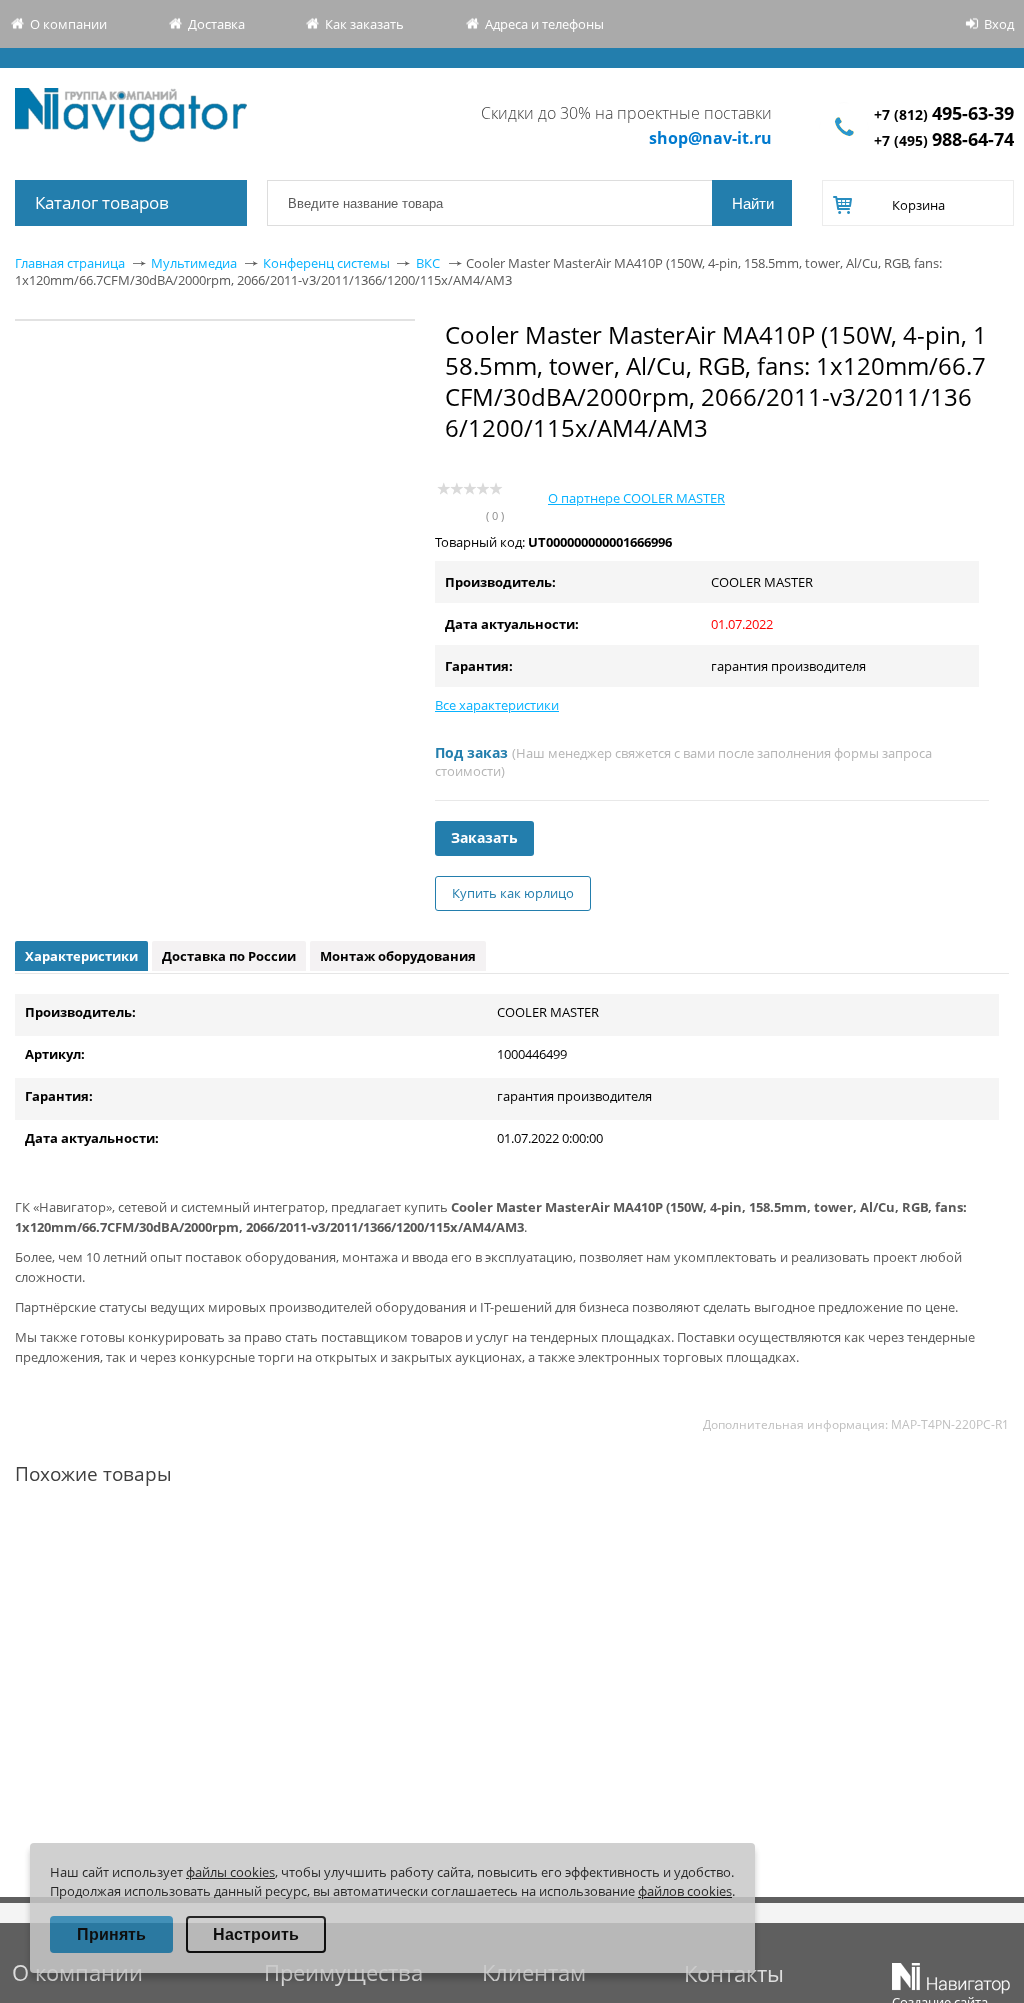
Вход (999, 24)
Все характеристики (497, 705)
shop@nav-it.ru (710, 138)
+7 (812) (944, 114)
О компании (68, 24)
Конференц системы (326, 263)
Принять (111, 1934)
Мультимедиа (194, 263)
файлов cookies (685, 1891)
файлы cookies (230, 1872)
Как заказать (364, 24)
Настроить (256, 1934)
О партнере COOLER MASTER (636, 498)
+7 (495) (944, 140)
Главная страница (70, 263)
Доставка (216, 24)
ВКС (428, 263)
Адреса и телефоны (544, 24)
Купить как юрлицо (513, 893)
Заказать (484, 837)
